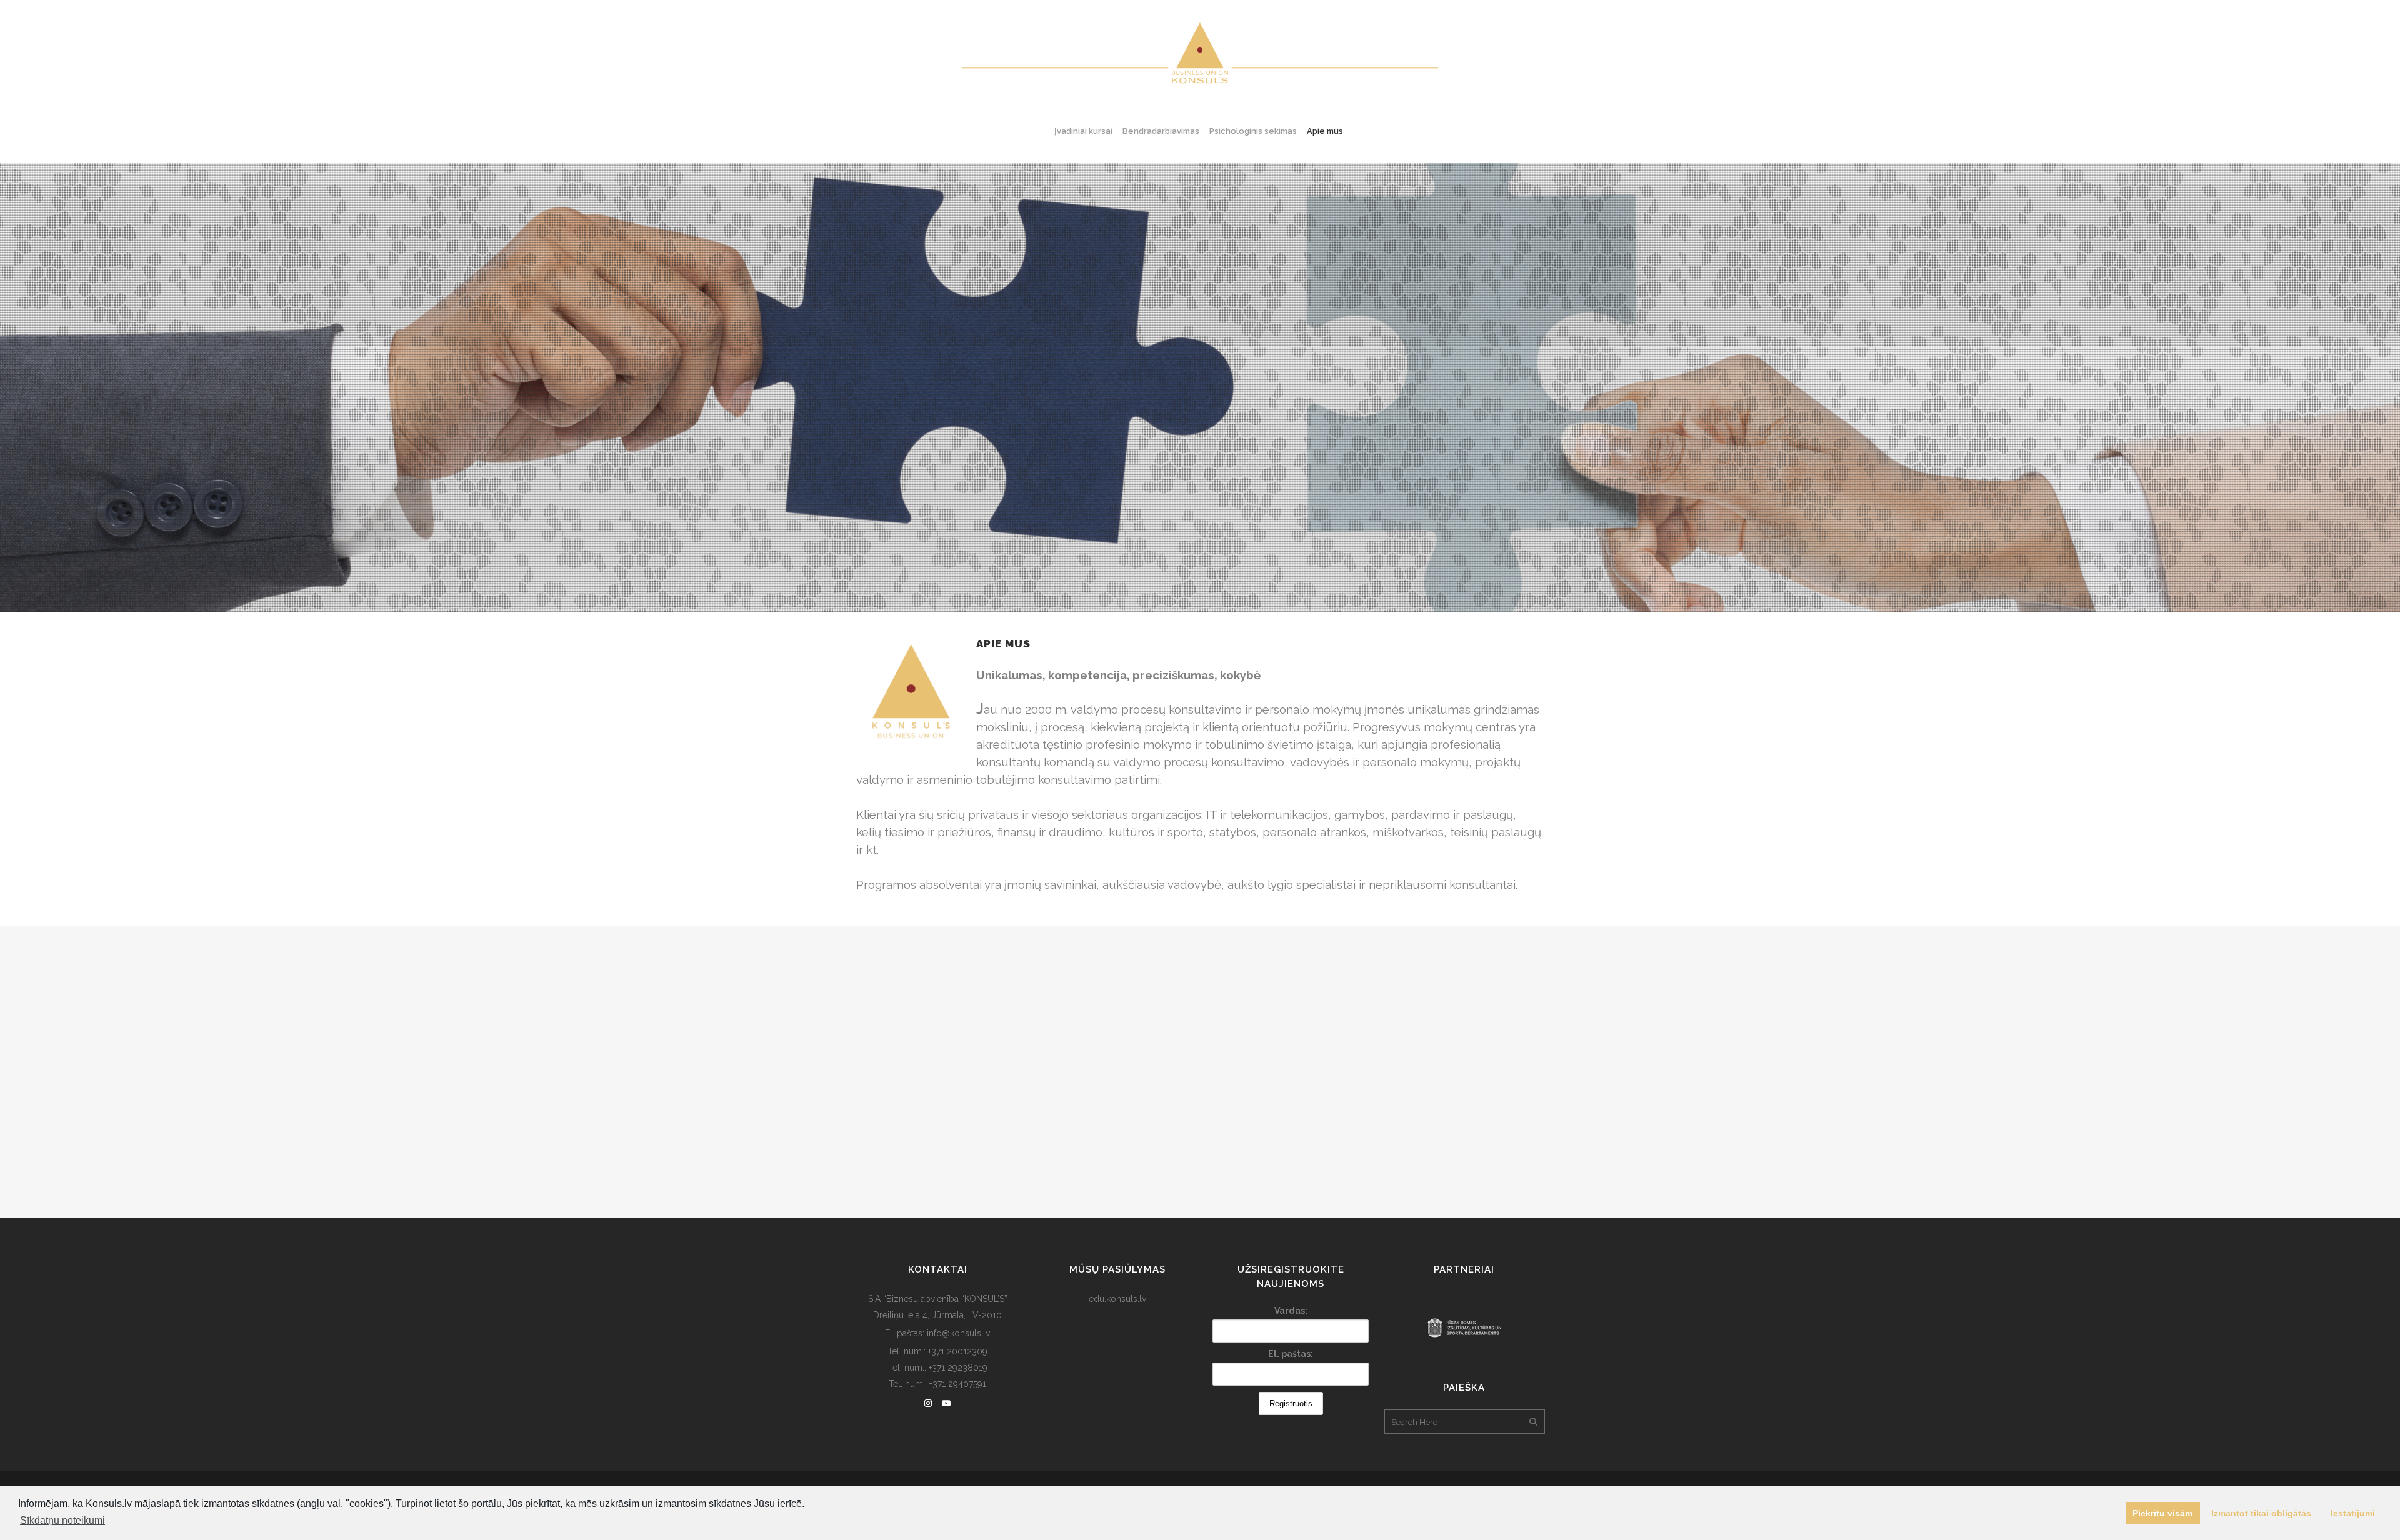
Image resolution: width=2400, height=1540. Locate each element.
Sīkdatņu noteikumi (62, 1520)
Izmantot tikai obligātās (2261, 1513)
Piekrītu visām (2162, 1513)
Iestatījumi (2353, 1513)
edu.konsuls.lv (1117, 1299)
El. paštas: (1291, 1354)
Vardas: (1291, 1311)
